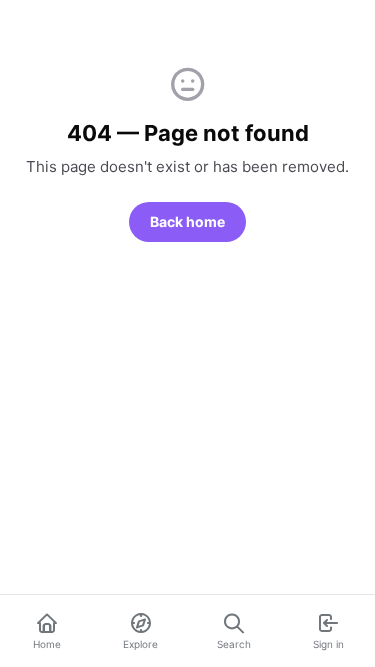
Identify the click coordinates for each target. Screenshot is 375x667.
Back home (187, 221)
